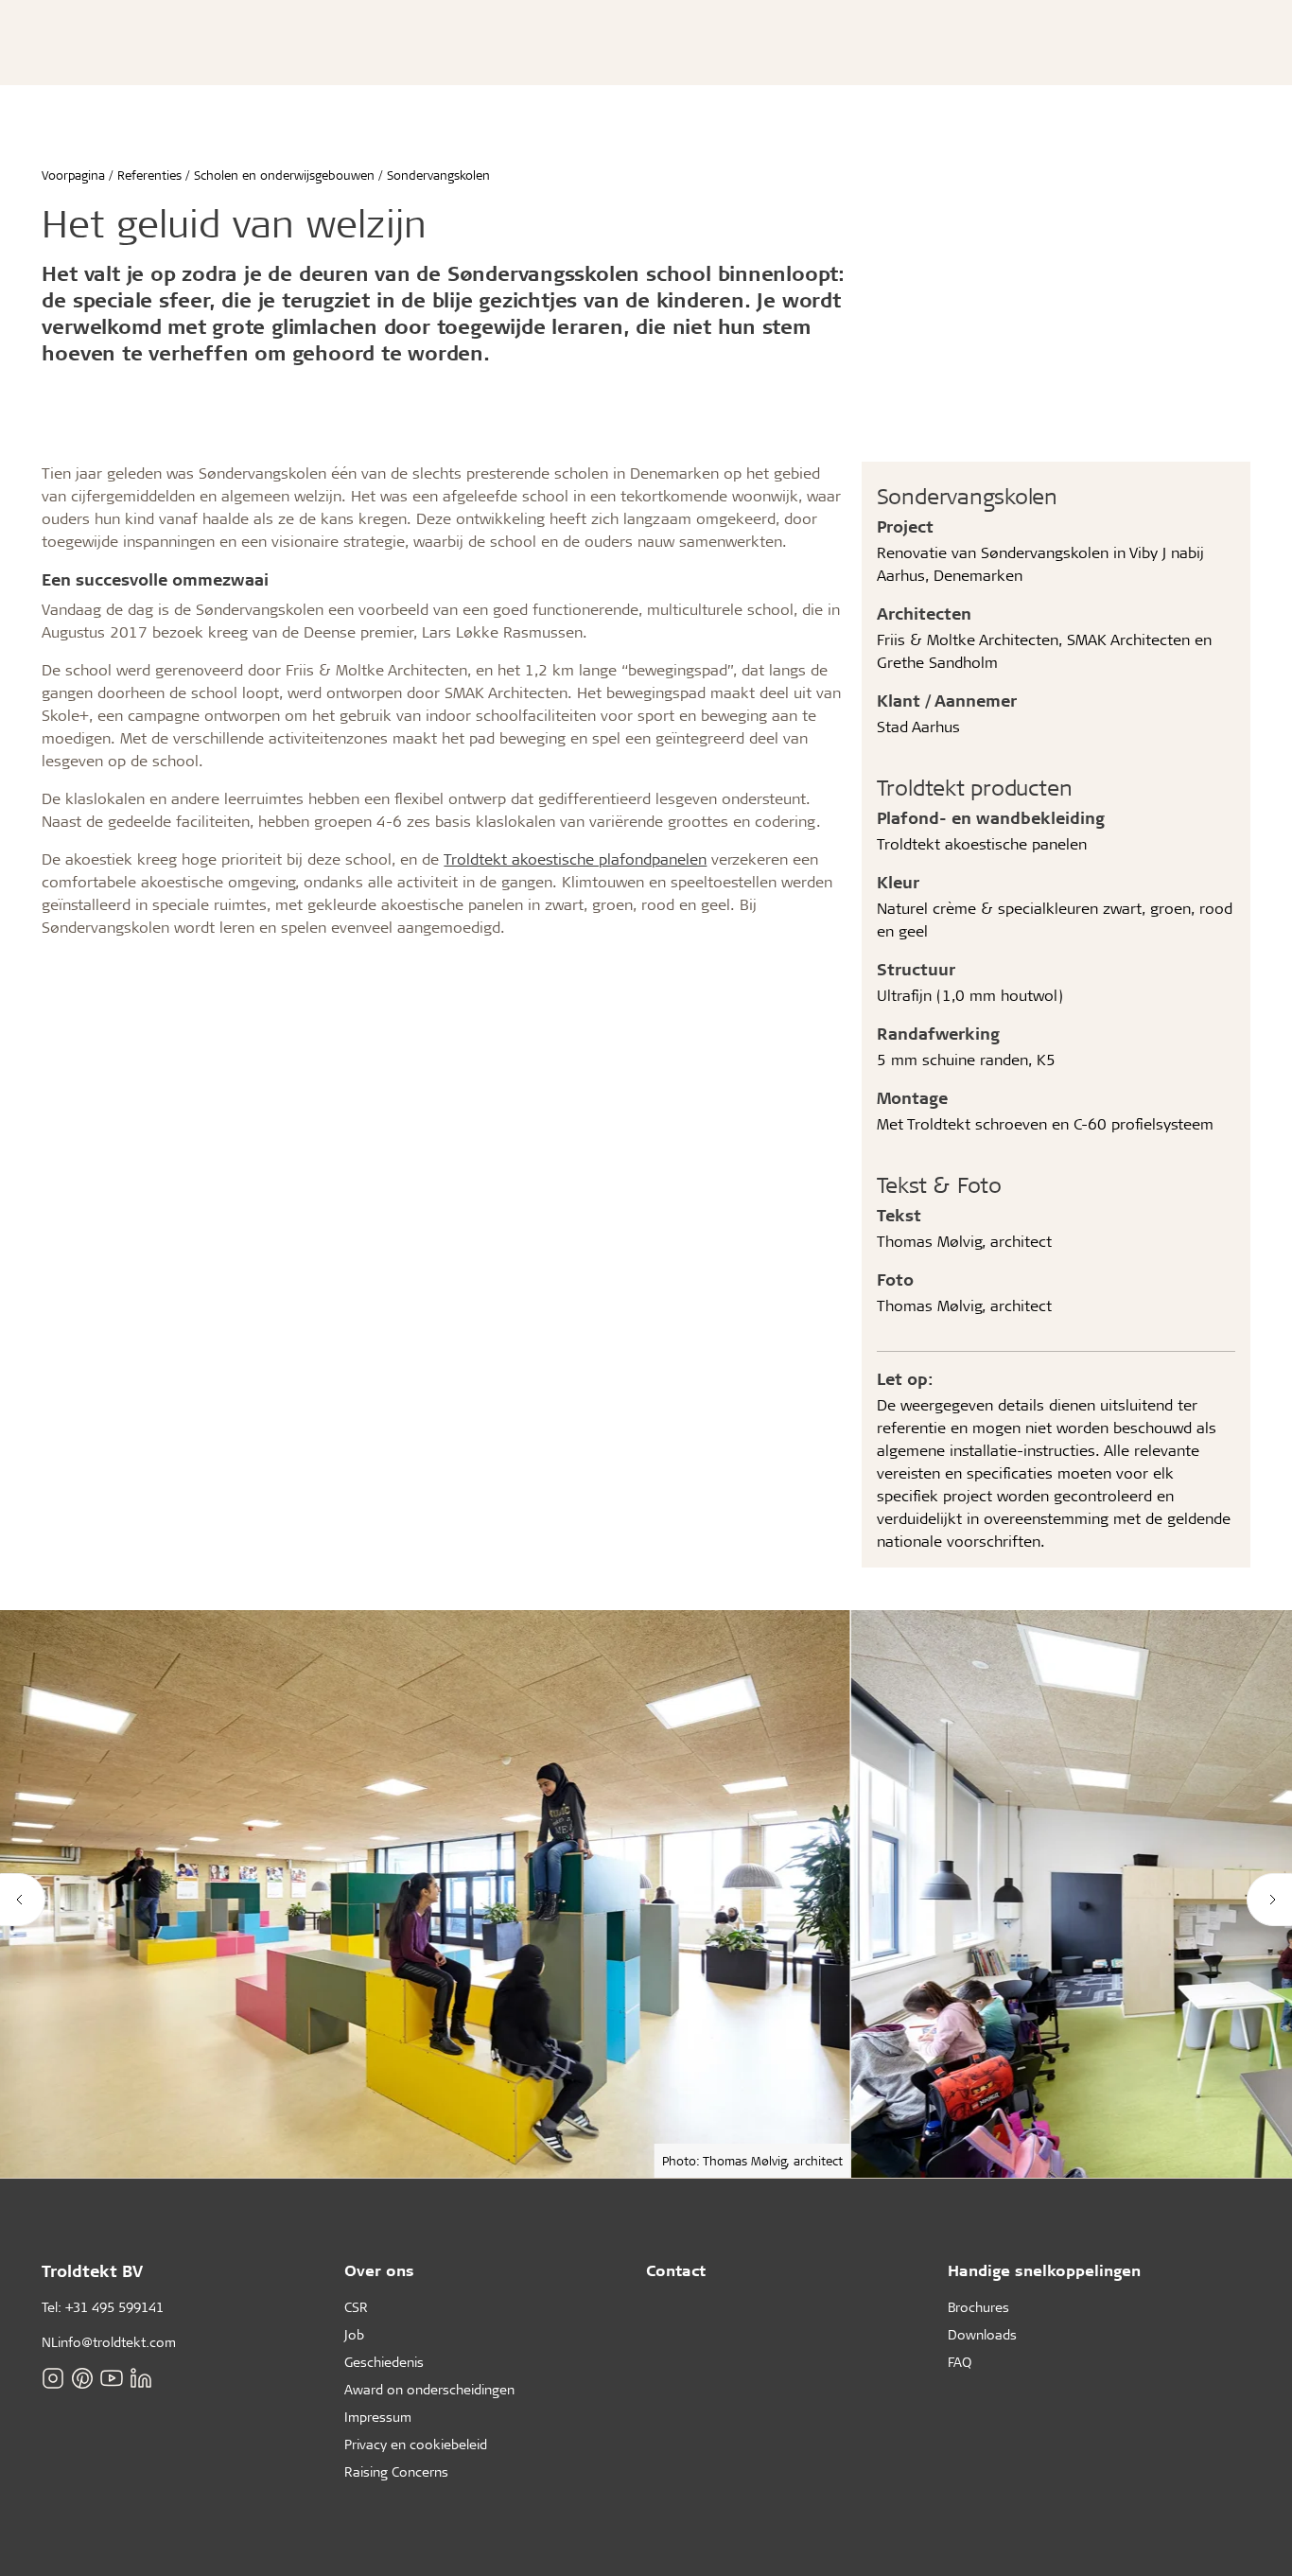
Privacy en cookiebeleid (416, 2444)
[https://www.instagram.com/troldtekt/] (53, 2378)
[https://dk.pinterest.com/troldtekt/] (82, 2378)
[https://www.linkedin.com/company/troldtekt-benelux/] (141, 2378)
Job (354, 2334)
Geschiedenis (384, 2362)
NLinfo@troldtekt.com (109, 2342)
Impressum (378, 2417)
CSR (356, 2307)
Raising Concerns (396, 2471)
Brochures (978, 2307)
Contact (676, 2270)
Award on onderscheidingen (429, 2389)
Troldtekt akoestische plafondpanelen (575, 859)
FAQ (960, 2362)
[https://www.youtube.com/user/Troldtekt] (112, 2378)
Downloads (982, 2334)
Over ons (379, 2270)
